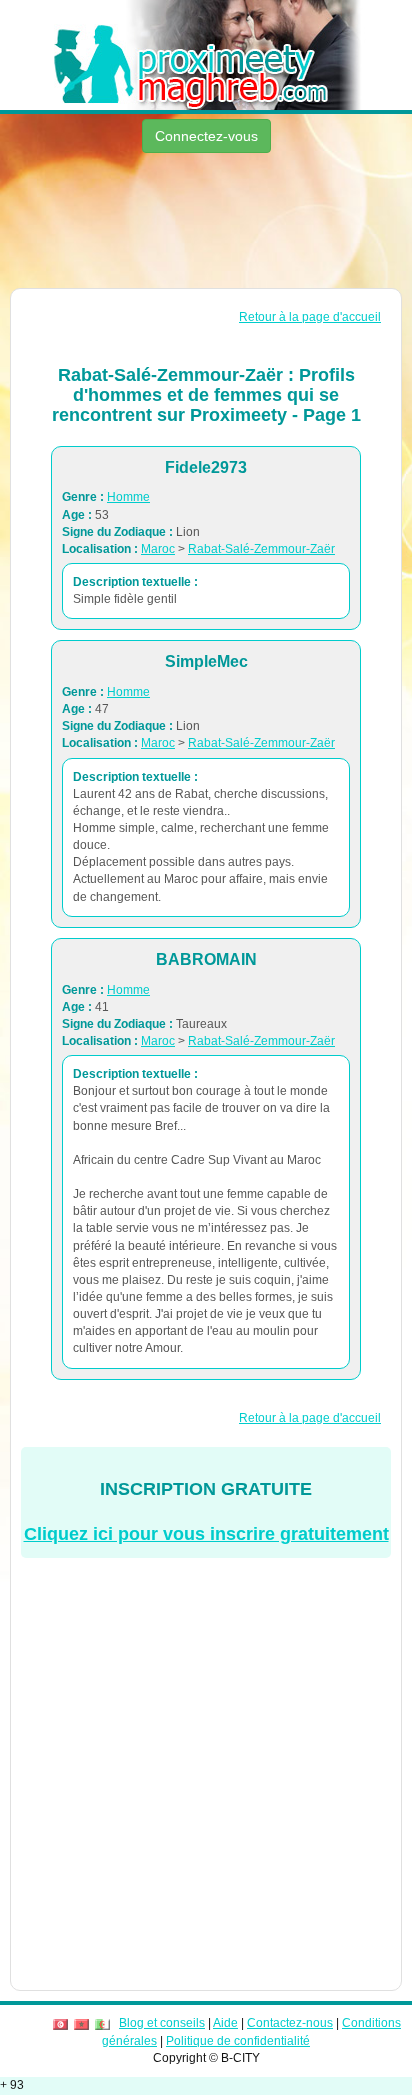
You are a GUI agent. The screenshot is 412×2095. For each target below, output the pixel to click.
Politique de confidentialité (238, 2041)
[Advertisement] (206, 223)
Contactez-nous (290, 2023)
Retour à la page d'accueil (310, 317)
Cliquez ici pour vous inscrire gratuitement (206, 1534)
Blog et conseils (162, 2023)
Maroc (158, 549)
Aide (225, 2023)
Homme (128, 497)
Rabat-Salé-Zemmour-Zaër (261, 549)
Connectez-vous (206, 136)
